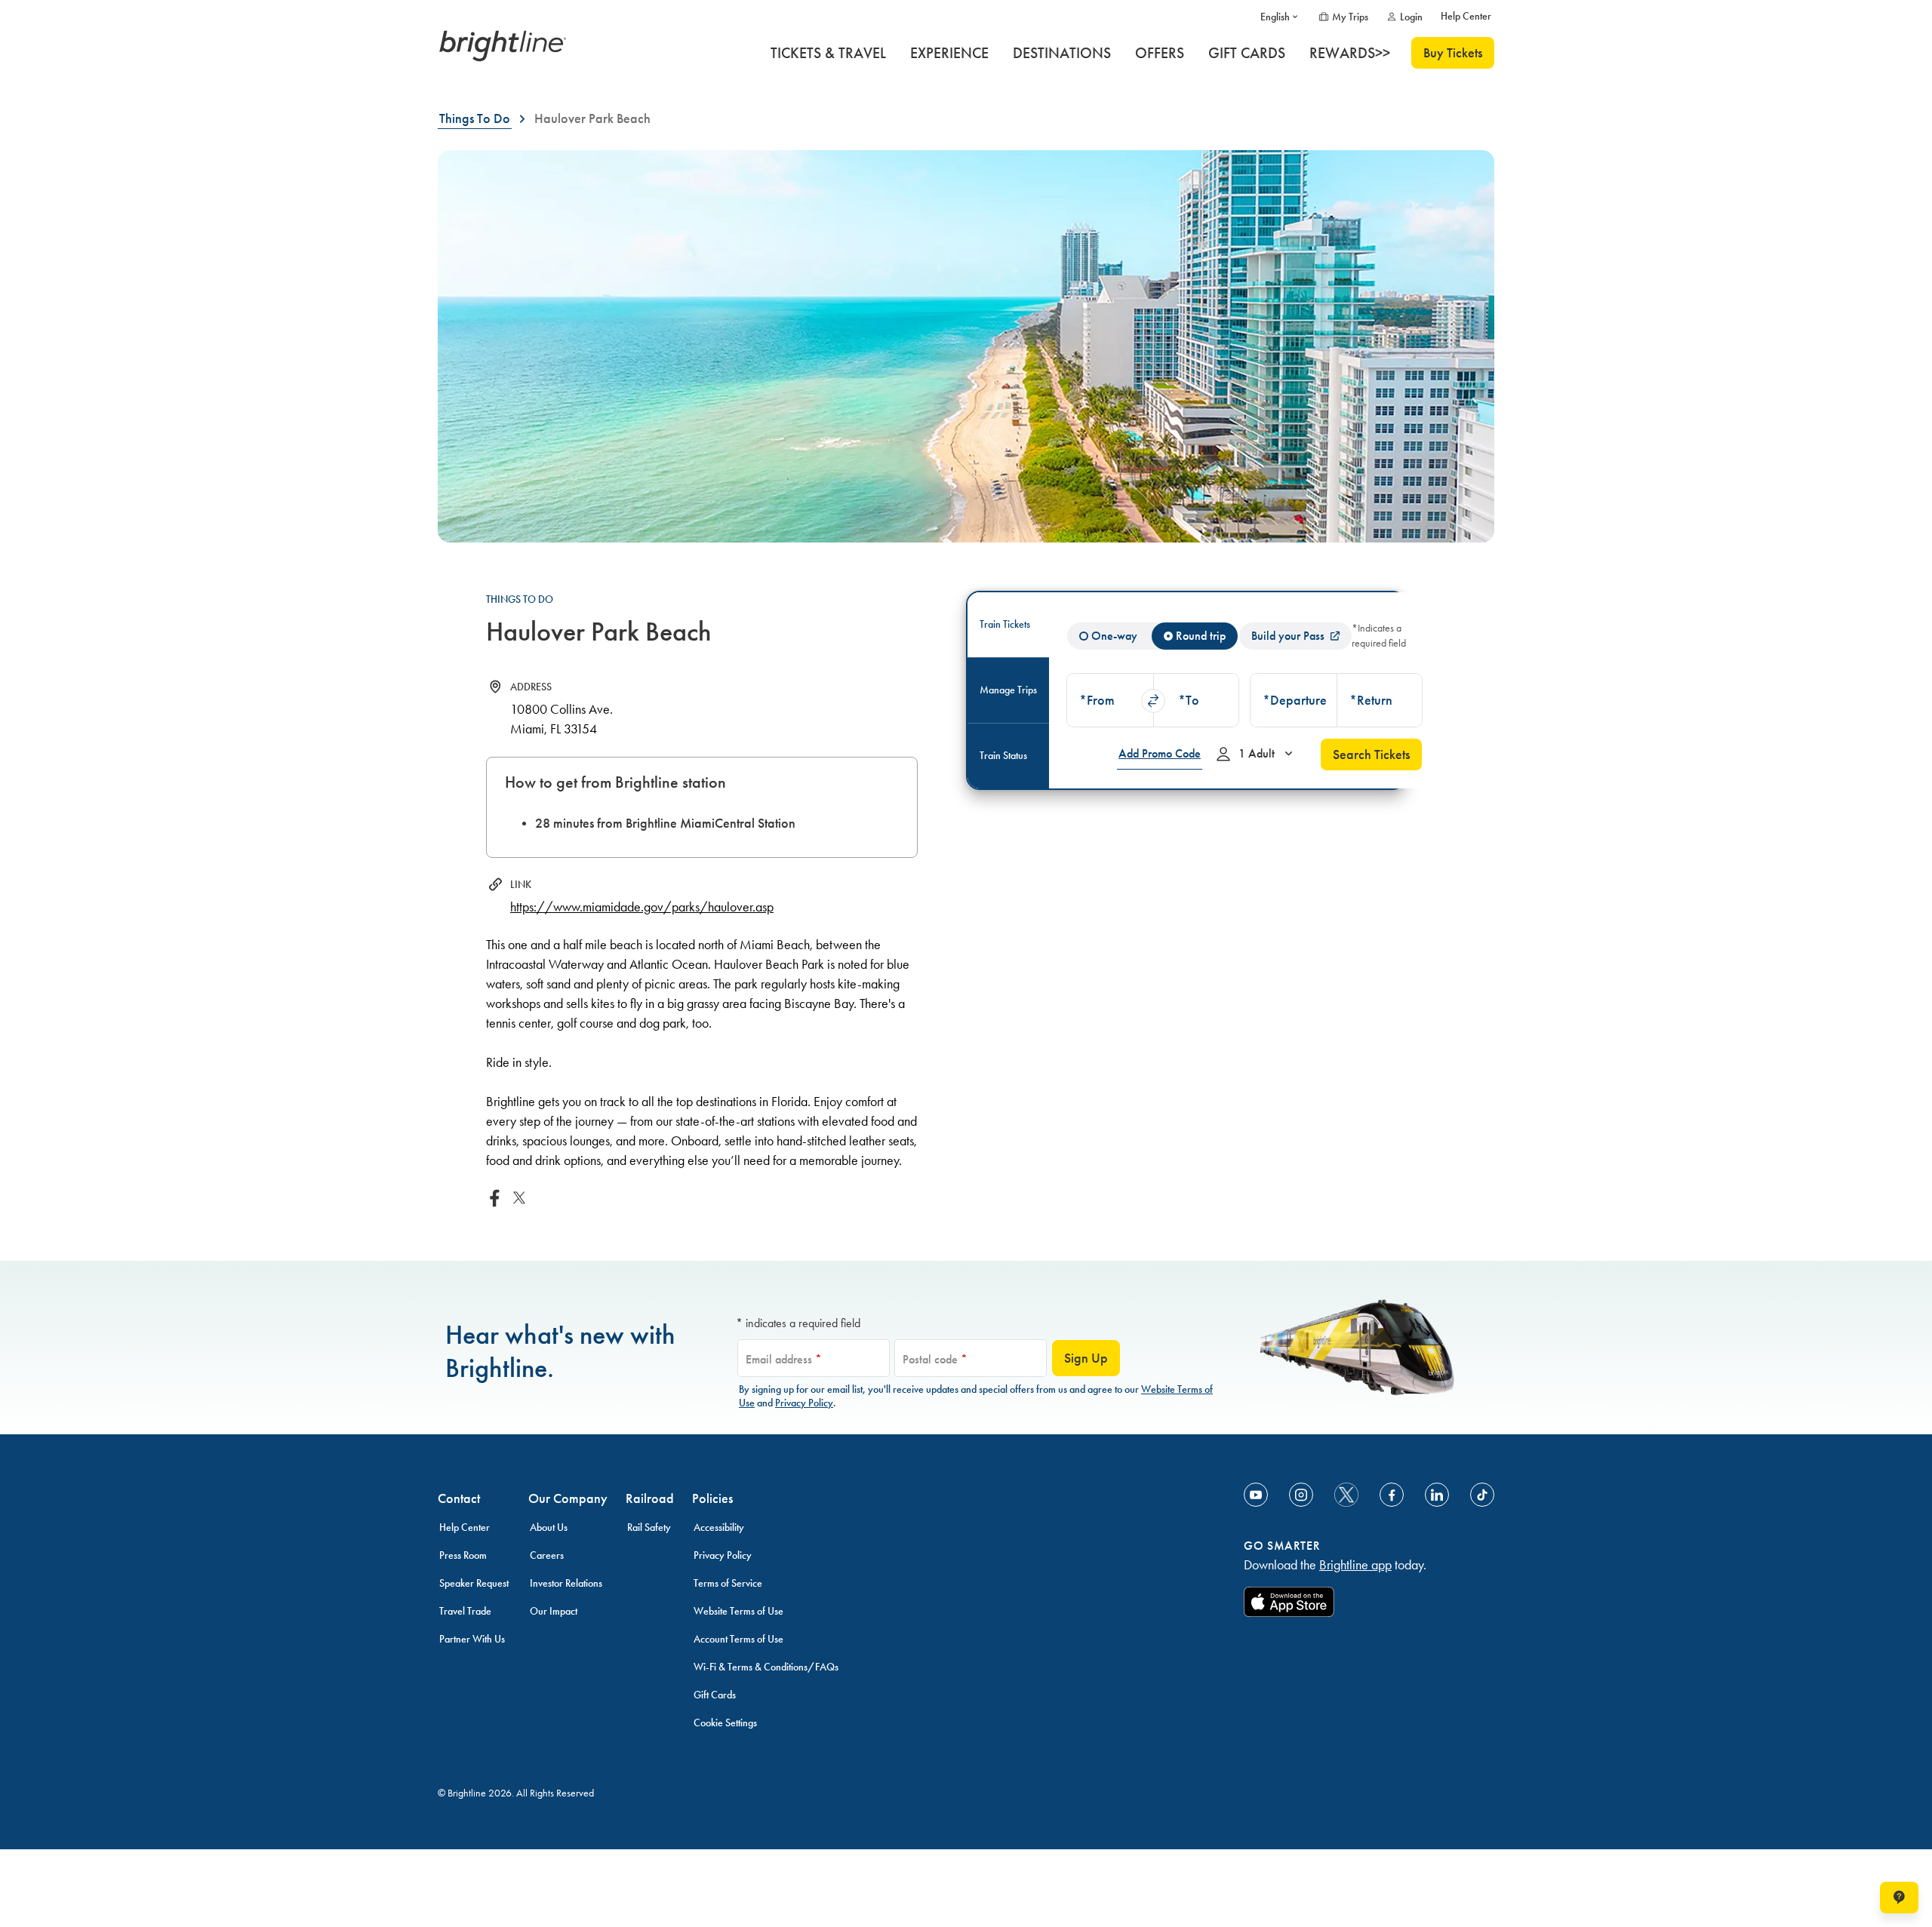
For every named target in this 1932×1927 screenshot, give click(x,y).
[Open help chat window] (1899, 1898)
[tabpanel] (1244, 690)
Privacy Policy (804, 1403)
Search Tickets (1371, 755)
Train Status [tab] (1003, 756)
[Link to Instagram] (1301, 1495)
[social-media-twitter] (1346, 1495)
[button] (1110, 700)
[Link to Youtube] (1256, 1495)
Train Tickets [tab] (1005, 624)
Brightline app (1355, 1565)
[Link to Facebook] (1392, 1495)
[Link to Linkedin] (1437, 1495)
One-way (1114, 636)
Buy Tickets (1453, 53)
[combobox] (1110, 700)
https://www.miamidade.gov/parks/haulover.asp (642, 907)
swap (1153, 701)
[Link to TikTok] (1482, 1495)
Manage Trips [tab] (1008, 690)
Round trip (1201, 636)
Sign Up (1086, 1358)
